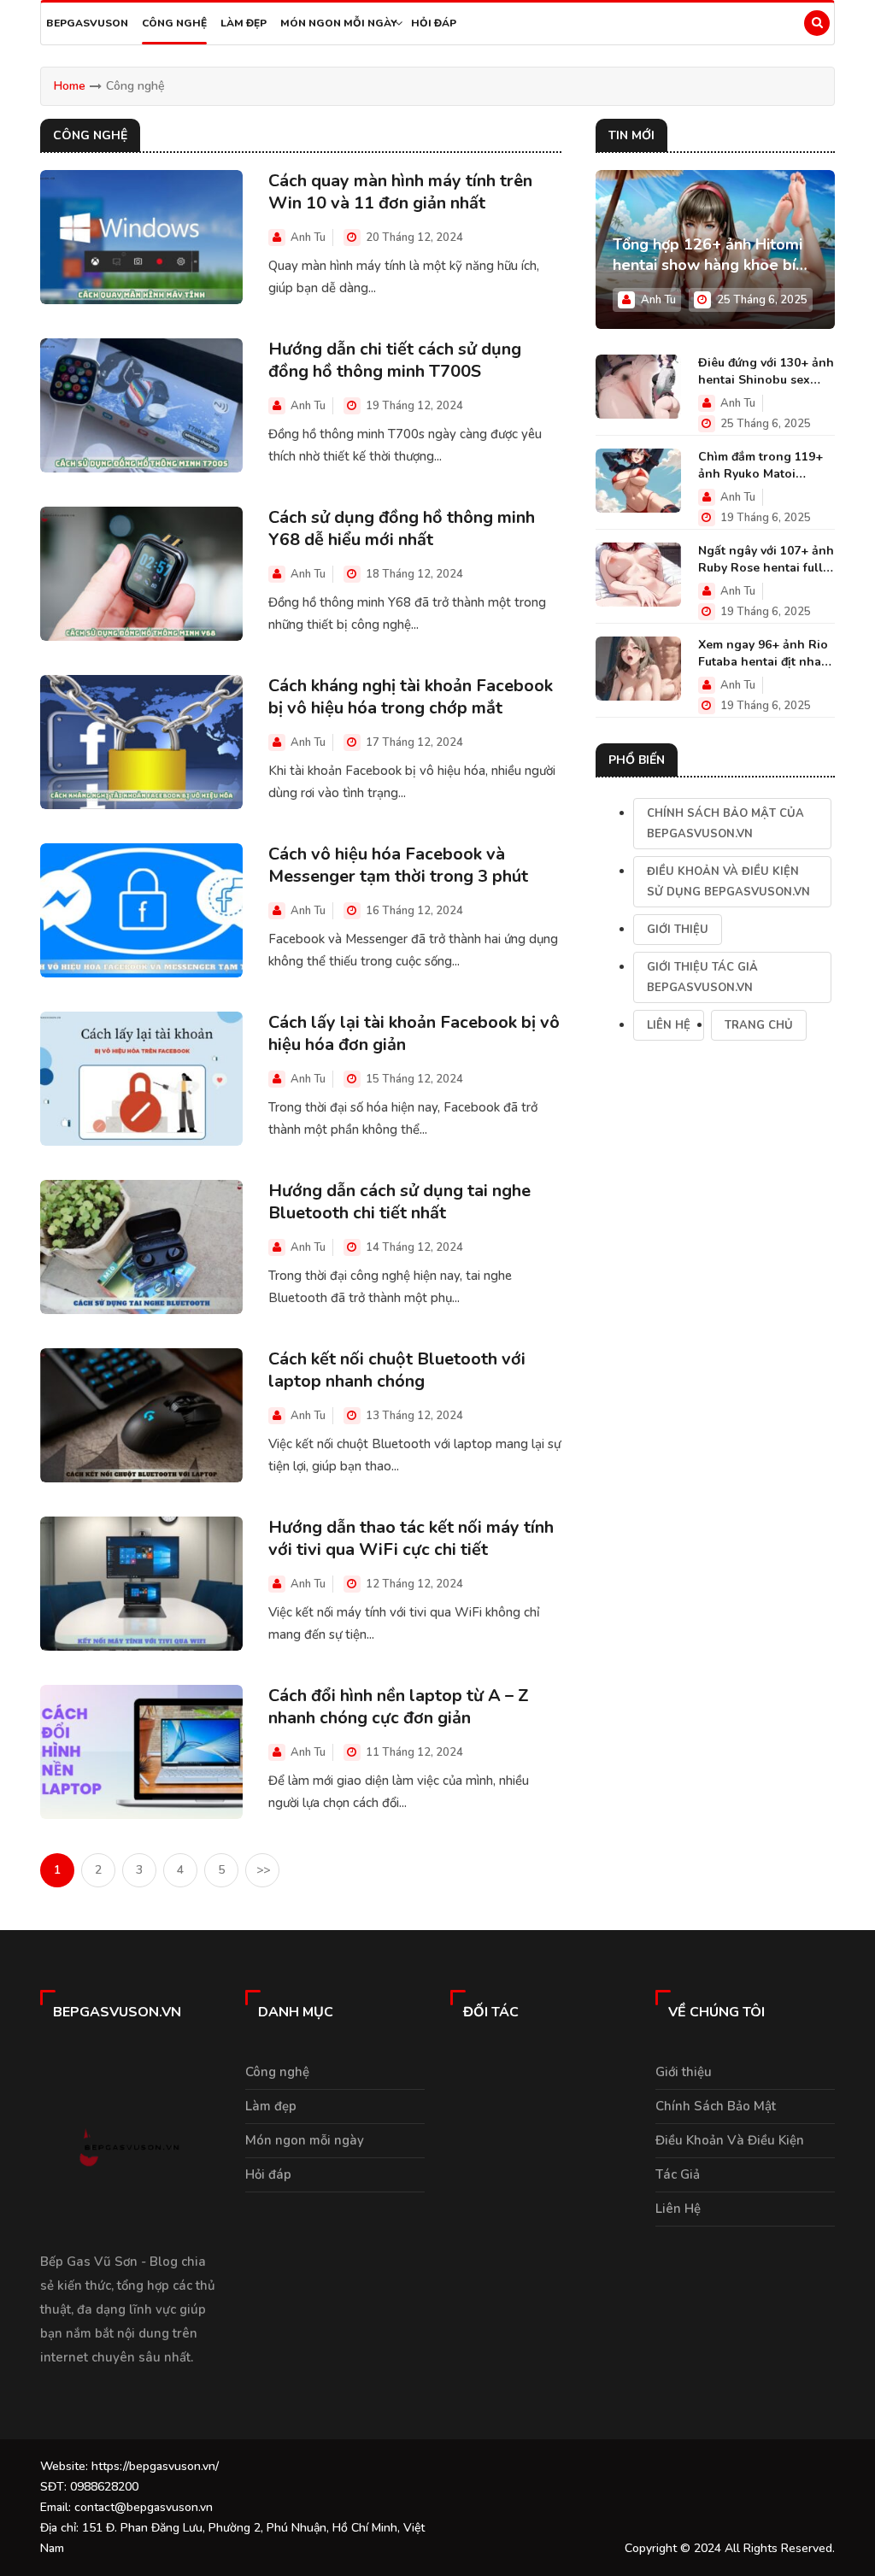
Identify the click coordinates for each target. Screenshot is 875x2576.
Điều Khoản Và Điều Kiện (730, 2140)
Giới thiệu (678, 930)
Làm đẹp (244, 23)
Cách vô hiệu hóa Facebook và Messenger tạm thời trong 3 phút (398, 866)
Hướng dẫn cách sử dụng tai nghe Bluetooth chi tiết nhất (399, 1202)
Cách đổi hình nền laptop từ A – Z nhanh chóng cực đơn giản (399, 1707)
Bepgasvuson (87, 23)
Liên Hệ (669, 1025)
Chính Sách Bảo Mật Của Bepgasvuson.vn (725, 824)
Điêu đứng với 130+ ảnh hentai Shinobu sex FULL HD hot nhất (766, 372)
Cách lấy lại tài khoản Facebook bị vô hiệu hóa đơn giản (414, 1034)
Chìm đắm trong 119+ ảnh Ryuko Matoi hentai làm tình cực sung (760, 466)
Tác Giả (678, 2174)
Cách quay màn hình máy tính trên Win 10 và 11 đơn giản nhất (400, 192)
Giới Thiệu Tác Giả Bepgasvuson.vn (702, 977)
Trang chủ (759, 1025)
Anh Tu (308, 238)
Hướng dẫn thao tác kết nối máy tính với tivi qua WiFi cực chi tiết (411, 1539)
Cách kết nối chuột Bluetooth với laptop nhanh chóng (397, 1370)
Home (70, 86)
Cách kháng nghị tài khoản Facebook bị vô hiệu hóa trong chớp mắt (411, 697)
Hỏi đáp (434, 23)
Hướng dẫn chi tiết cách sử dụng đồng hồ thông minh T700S (395, 361)
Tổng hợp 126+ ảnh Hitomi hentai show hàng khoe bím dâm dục (711, 255)
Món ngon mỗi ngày (339, 23)
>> (263, 1870)
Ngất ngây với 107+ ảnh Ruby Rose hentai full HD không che (766, 560)
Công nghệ (174, 23)
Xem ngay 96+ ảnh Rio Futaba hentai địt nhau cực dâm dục (763, 654)
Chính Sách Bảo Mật (716, 2106)
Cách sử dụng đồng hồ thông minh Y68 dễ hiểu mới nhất (402, 529)
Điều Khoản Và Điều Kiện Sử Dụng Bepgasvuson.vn (728, 882)
